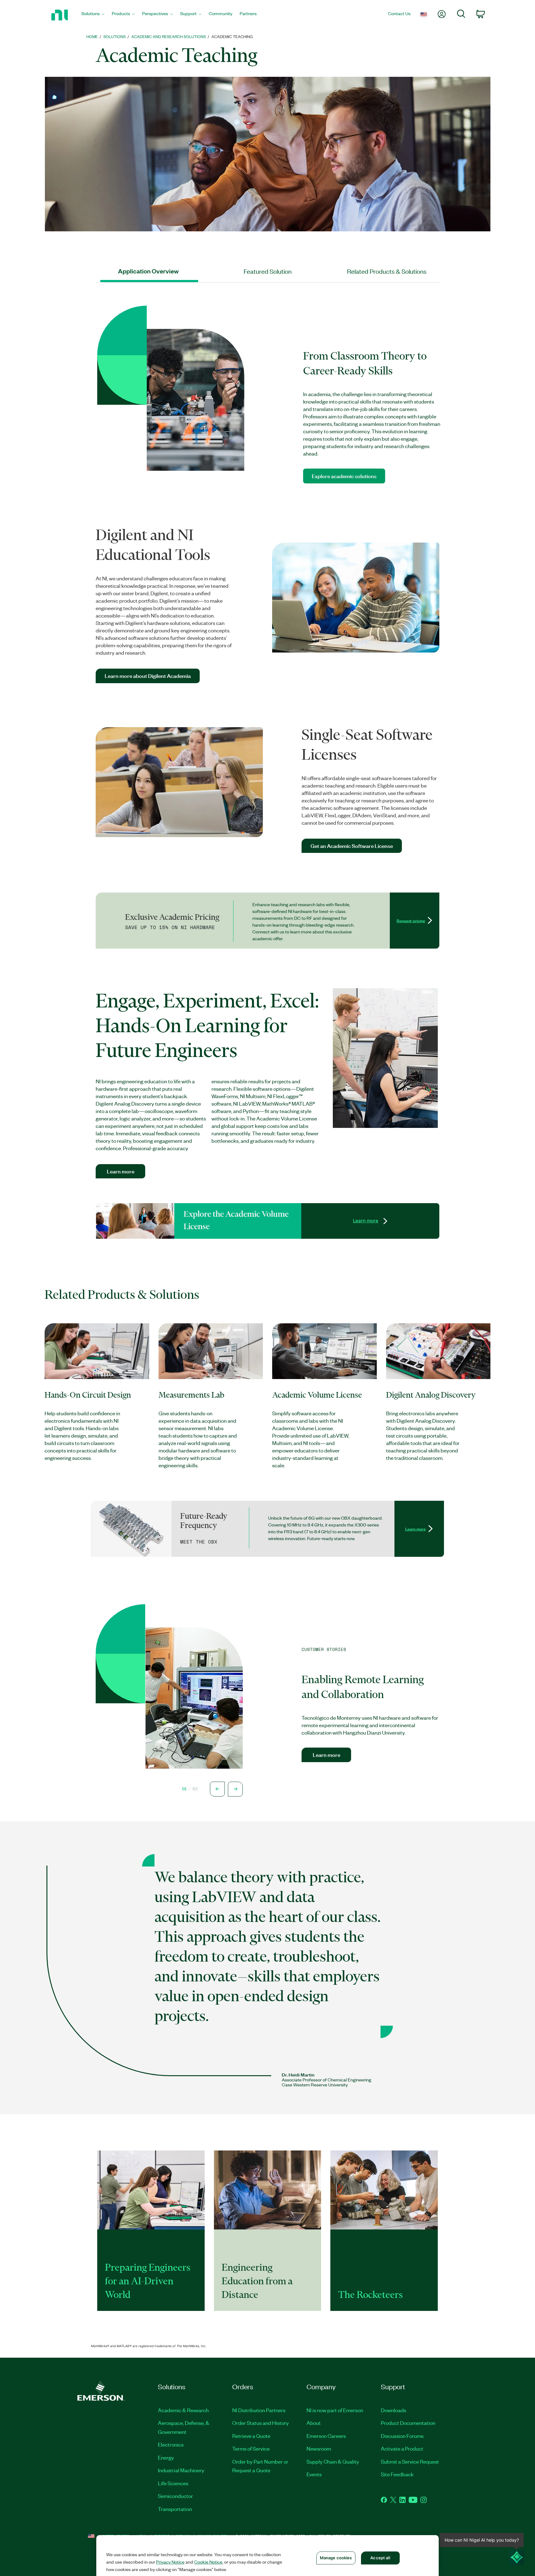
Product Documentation (408, 2423)
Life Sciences (173, 2483)
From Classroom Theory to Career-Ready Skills (365, 363)
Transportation (175, 2509)
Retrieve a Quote (251, 2436)
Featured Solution (268, 271)
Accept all (380, 2558)
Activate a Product (402, 2448)
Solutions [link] (115, 36)
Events (314, 2474)
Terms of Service (251, 2448)
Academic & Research (183, 2410)
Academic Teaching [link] (232, 36)
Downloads (394, 2410)
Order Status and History (261, 2423)
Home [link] (92, 36)
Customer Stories (324, 1649)
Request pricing (411, 920)
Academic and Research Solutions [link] (169, 36)
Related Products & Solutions (387, 271)
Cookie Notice (208, 2562)
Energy (166, 2457)
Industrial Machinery (181, 2470)
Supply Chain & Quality (333, 2461)
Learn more (366, 1221)
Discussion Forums (402, 2436)
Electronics (171, 2444)
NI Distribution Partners (259, 2410)
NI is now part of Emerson (335, 2410)
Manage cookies (336, 2558)
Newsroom (319, 2448)
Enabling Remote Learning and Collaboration (363, 1687)
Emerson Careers (326, 2436)
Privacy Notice (170, 2562)
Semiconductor (175, 2496)
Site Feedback (397, 2474)
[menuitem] (93, 15)
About (314, 2423)
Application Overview (148, 271)
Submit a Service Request (410, 2461)
